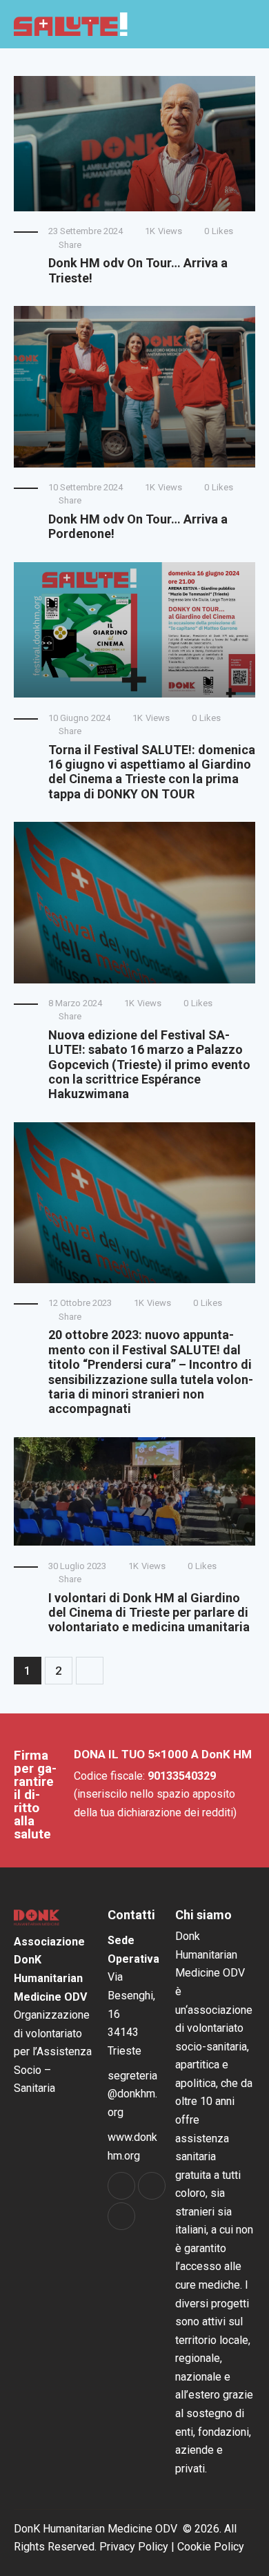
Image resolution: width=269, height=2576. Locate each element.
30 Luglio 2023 (77, 1566)
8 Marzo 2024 (75, 1003)
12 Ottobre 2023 (80, 1303)
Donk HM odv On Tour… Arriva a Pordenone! (138, 526)
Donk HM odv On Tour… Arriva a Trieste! (138, 270)
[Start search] (222, 25)
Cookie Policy (211, 2547)
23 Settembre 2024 (86, 231)
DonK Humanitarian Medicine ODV (96, 2529)
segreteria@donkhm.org (132, 2094)
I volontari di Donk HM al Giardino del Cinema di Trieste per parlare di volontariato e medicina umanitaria (149, 1613)
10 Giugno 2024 (79, 718)
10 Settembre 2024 (86, 487)
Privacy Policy (134, 2547)
